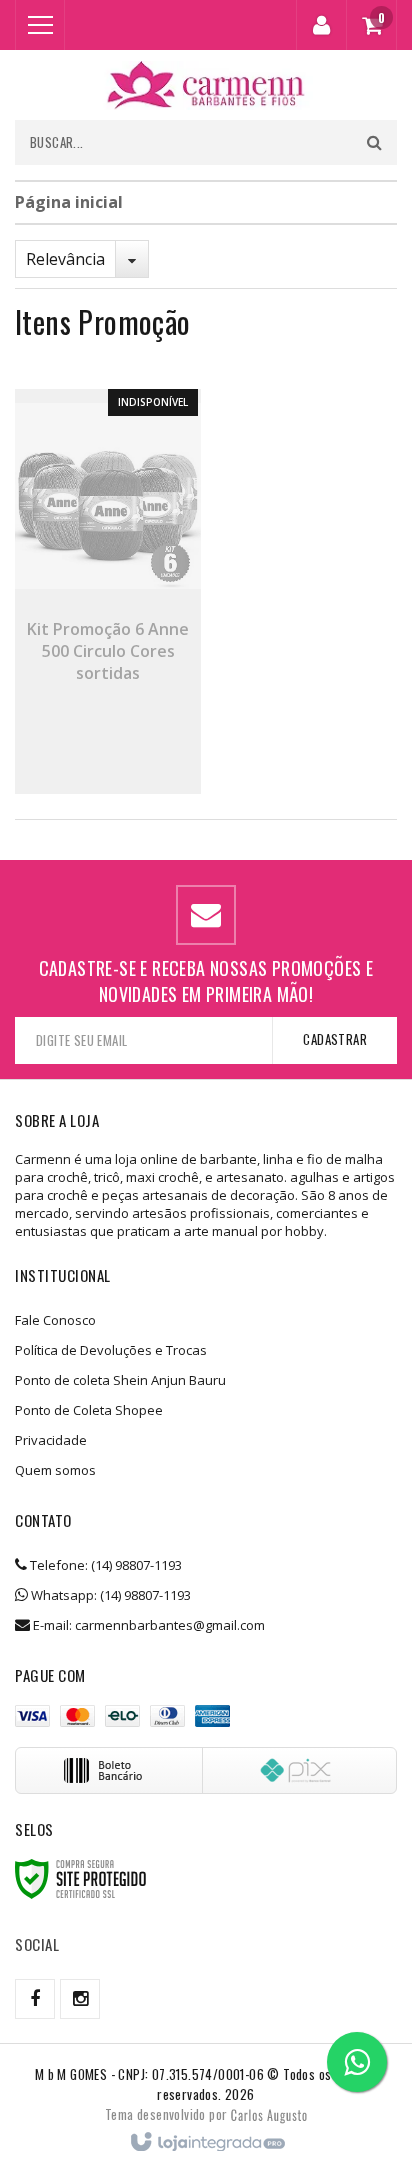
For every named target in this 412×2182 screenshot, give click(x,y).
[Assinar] (334, 1040)
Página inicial (69, 202)
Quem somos (55, 1470)
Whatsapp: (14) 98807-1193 (109, 1595)
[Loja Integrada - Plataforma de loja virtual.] (206, 2143)
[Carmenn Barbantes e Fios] (206, 85)
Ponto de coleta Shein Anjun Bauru (120, 1380)
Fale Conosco (55, 1320)
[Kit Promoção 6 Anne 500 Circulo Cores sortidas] (108, 591)
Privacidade (51, 1440)
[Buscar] (374, 142)
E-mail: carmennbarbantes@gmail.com (147, 1625)
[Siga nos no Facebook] (35, 1999)
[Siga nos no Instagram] (80, 1999)
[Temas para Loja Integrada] (269, 2114)
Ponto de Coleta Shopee (89, 1410)
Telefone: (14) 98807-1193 (104, 1565)
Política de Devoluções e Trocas (111, 1350)
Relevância (65, 259)
